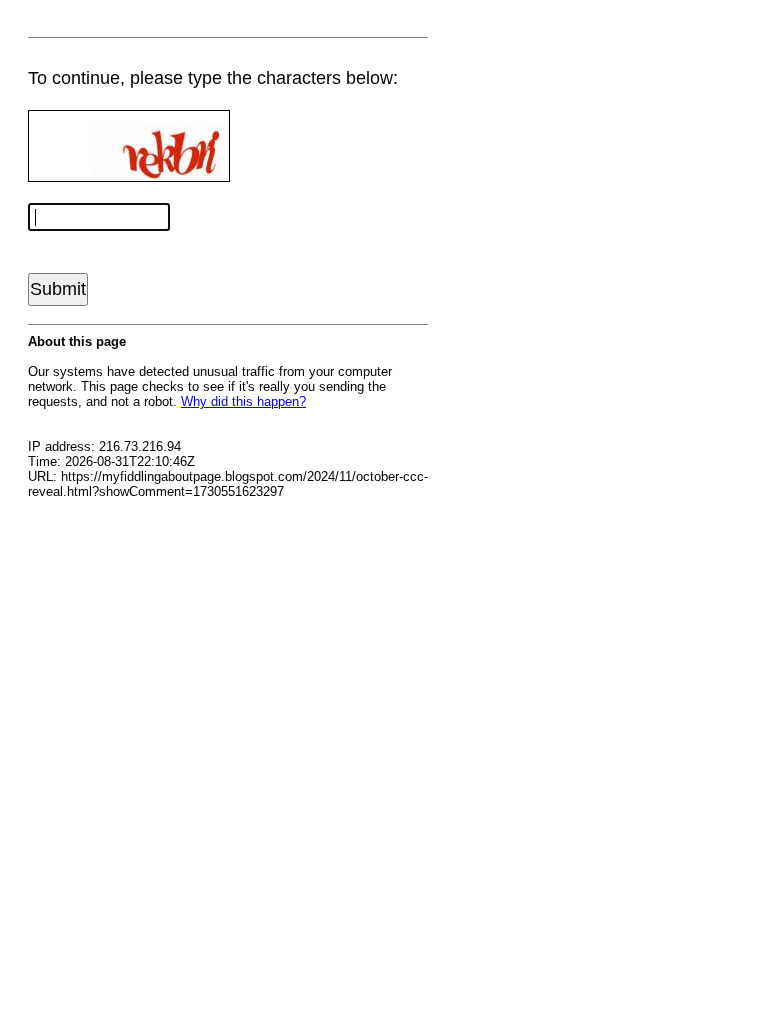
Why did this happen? (243, 401)
